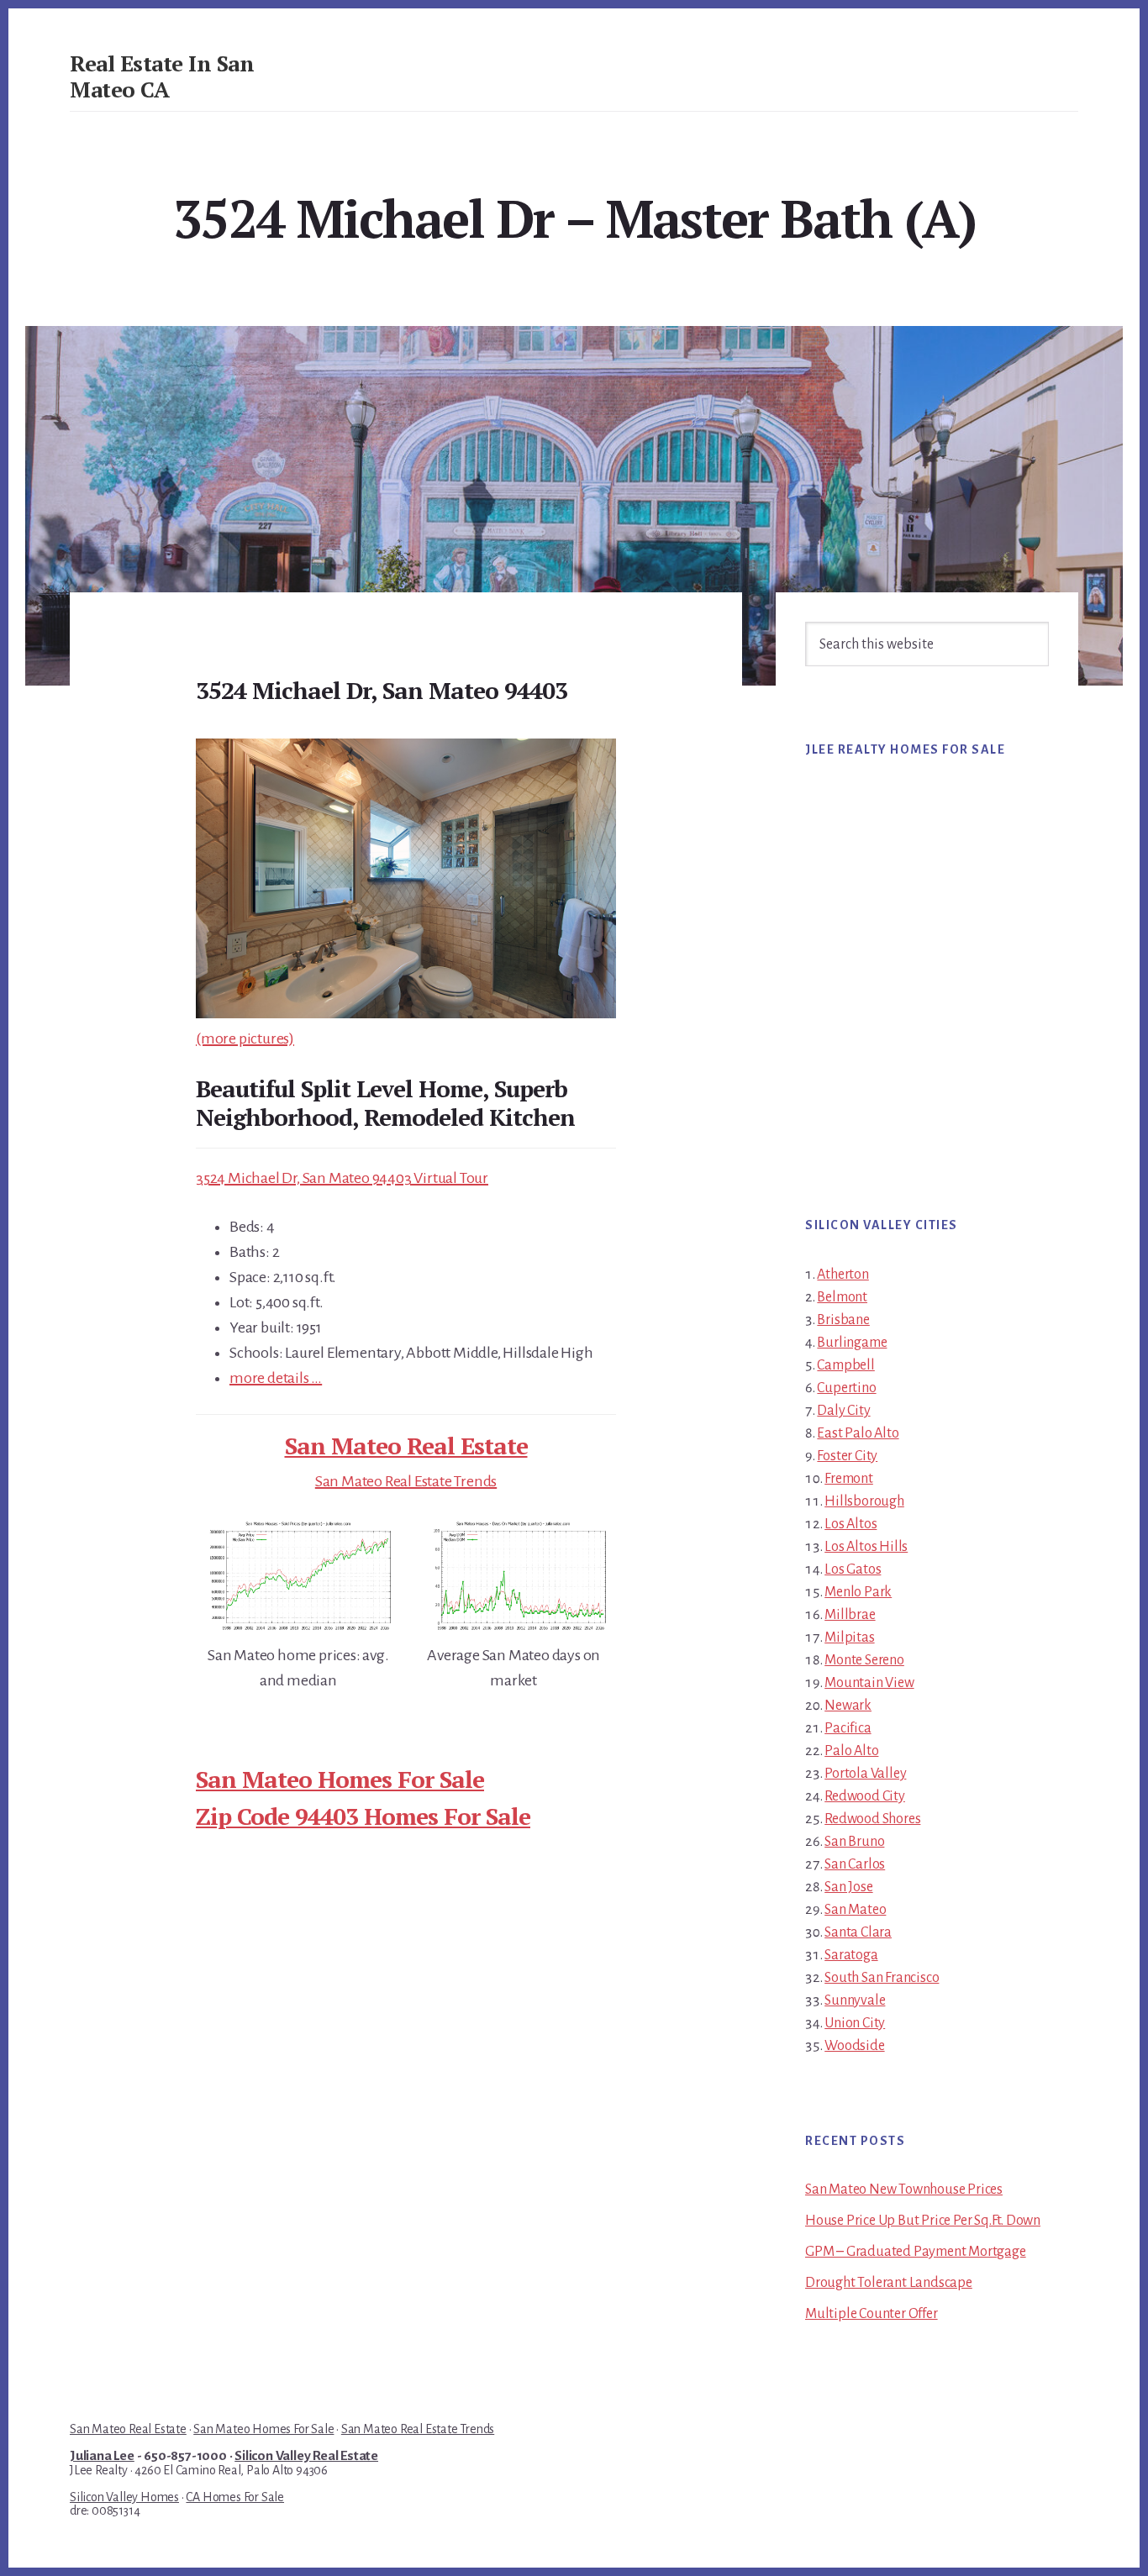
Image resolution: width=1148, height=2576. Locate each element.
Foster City (847, 1456)
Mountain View (869, 1683)
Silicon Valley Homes (124, 2497)
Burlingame (852, 1343)
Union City (855, 2023)
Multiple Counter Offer (872, 2314)
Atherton (843, 1275)
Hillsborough (864, 1501)
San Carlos (855, 1864)
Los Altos (850, 1524)
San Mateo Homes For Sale (340, 1779)
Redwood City (865, 1796)
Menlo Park (858, 1592)
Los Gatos (853, 1569)
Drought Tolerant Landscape (889, 2283)
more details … (276, 1378)
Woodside (854, 2046)
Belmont (842, 1297)
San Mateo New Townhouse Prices (904, 2190)
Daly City (843, 1411)
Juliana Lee (102, 2456)
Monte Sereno (864, 1660)
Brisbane (843, 1320)
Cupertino (846, 1388)
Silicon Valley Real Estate (306, 2456)
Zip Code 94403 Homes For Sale (363, 1816)
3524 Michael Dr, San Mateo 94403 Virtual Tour (342, 1178)
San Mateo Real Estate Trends (406, 1481)
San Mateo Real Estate (406, 1446)
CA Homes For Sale (235, 2497)
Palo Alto (851, 1751)
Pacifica (848, 1728)
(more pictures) (245, 1038)
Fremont (849, 1479)
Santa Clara (858, 1932)
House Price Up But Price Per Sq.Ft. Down (923, 2221)
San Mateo (855, 1910)
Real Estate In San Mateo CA (162, 76)
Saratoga (851, 1955)
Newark (848, 1706)
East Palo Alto (858, 1433)
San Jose (848, 1887)
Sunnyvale (855, 2000)
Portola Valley (865, 1774)
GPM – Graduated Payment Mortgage (916, 2252)
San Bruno (854, 1842)
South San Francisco (882, 1978)
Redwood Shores (872, 1819)
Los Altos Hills (866, 1547)
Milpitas (849, 1638)
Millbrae (850, 1615)
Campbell (845, 1365)
